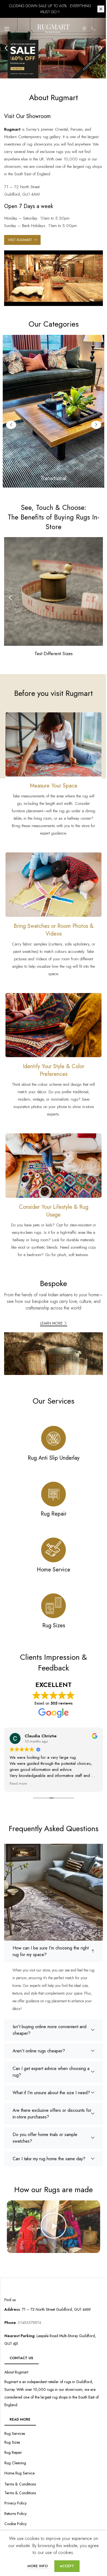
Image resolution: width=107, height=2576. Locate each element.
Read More (20, 2417)
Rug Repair (13, 2450)
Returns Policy (16, 2511)
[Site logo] (49, 28)
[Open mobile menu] (7, 29)
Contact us (21, 2356)
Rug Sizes (12, 2440)
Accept (65, 2566)
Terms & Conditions (20, 2491)
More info (36, 2566)
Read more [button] (65, 1784)
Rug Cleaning (15, 2461)
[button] (4, 48)
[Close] (97, 9)
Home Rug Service (19, 2471)
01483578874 (29, 2320)
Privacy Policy (16, 2501)
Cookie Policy (16, 2522)
